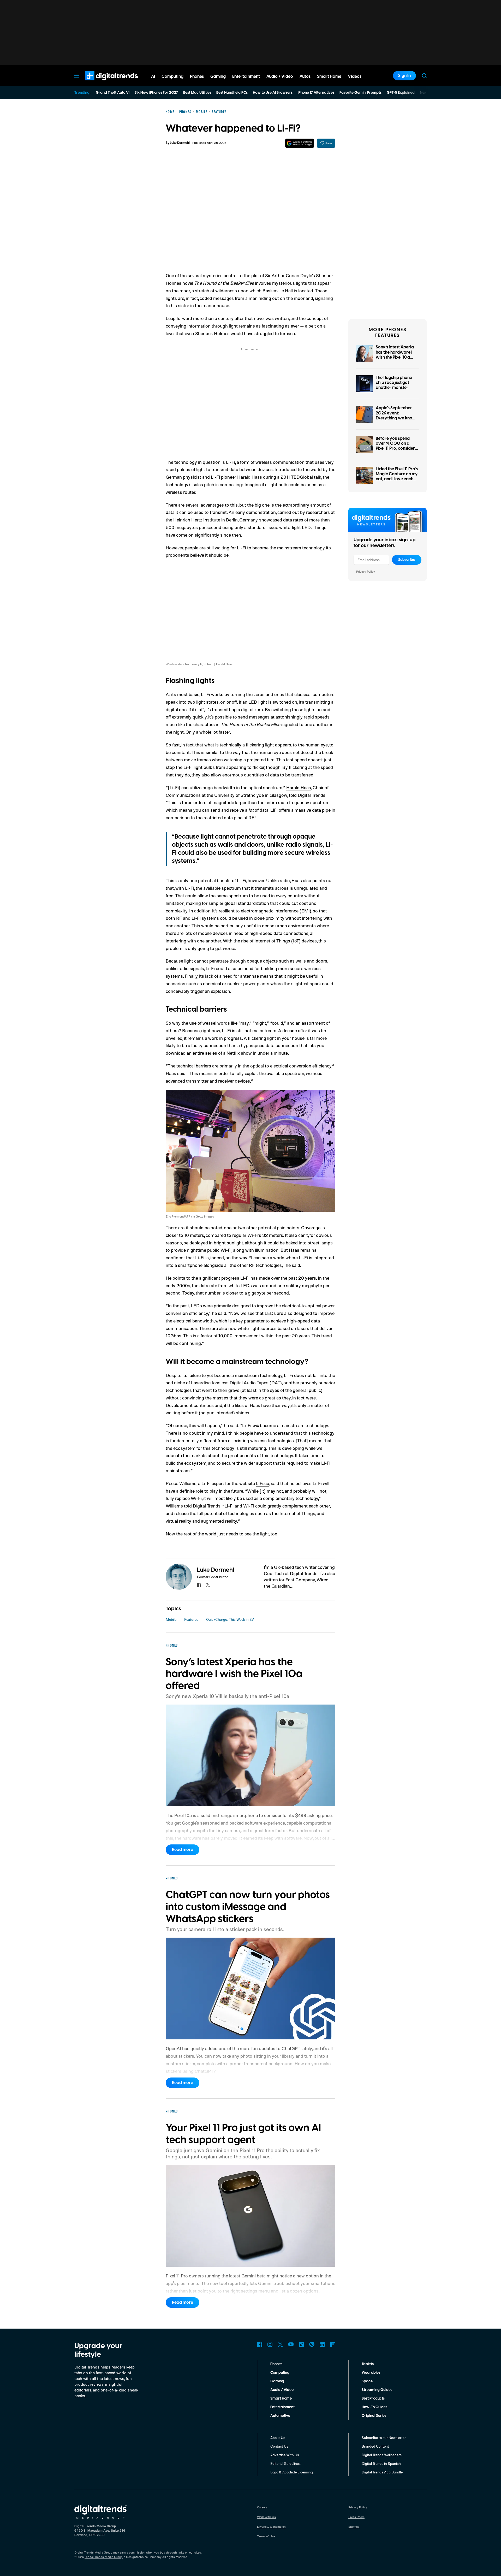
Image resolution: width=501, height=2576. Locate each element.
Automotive (280, 2416)
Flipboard (333, 2344)
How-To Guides (374, 2407)
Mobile (171, 1619)
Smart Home (281, 2399)
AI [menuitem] (153, 76)
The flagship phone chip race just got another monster (394, 383)
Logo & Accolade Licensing (292, 2472)
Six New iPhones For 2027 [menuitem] (156, 93)
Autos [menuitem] (305, 76)
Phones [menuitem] (197, 76)
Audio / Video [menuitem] (280, 76)
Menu (77, 76)
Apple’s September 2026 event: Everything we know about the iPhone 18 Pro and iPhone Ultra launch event (396, 420)
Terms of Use (266, 2536)
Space (367, 2381)
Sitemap (354, 2527)
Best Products (373, 2399)
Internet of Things (272, 941)
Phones (276, 2364)
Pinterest (312, 2344)
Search (424, 76)
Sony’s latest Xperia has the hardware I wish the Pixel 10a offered (395, 355)
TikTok (301, 2344)
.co (263, 1483)
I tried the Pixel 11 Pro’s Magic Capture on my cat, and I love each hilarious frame (397, 477)
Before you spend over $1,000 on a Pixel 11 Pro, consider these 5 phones (395, 446)
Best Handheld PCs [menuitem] (232, 93)
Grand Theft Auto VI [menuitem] (113, 93)
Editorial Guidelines (285, 2463)
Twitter (281, 2344)
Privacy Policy (366, 571)
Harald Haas (299, 787)
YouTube (291, 2344)
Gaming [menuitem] (218, 76)
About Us (278, 2438)
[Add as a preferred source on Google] (300, 143)
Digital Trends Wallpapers (382, 2455)
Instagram (270, 2344)
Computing (280, 2373)
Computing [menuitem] (172, 76)
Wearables (371, 2373)
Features (191, 1619)
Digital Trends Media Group (104, 2557)
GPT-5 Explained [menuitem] (401, 93)
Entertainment (282, 2407)
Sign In (404, 76)
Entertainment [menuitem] (246, 76)
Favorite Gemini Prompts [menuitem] (360, 93)
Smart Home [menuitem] (329, 76)
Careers (262, 2507)
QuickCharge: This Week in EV (230, 1619)
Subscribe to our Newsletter (384, 2438)
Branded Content (375, 2446)
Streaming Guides (377, 2390)
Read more (183, 1850)
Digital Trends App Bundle (382, 2472)
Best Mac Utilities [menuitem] (197, 93)
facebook (199, 1585)
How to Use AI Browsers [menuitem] (273, 93)
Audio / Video (282, 2390)
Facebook (260, 2344)
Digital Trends (102, 83)
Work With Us (266, 2517)
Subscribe (407, 560)
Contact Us (279, 2446)
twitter (208, 1585)
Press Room (356, 2517)
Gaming (277, 2381)
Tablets (368, 2364)
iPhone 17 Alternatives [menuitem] (316, 93)
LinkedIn (322, 2344)
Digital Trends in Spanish (381, 2463)
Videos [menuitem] (355, 76)
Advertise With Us (285, 2455)
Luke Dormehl (180, 143)
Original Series (374, 2416)
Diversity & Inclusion (271, 2527)
